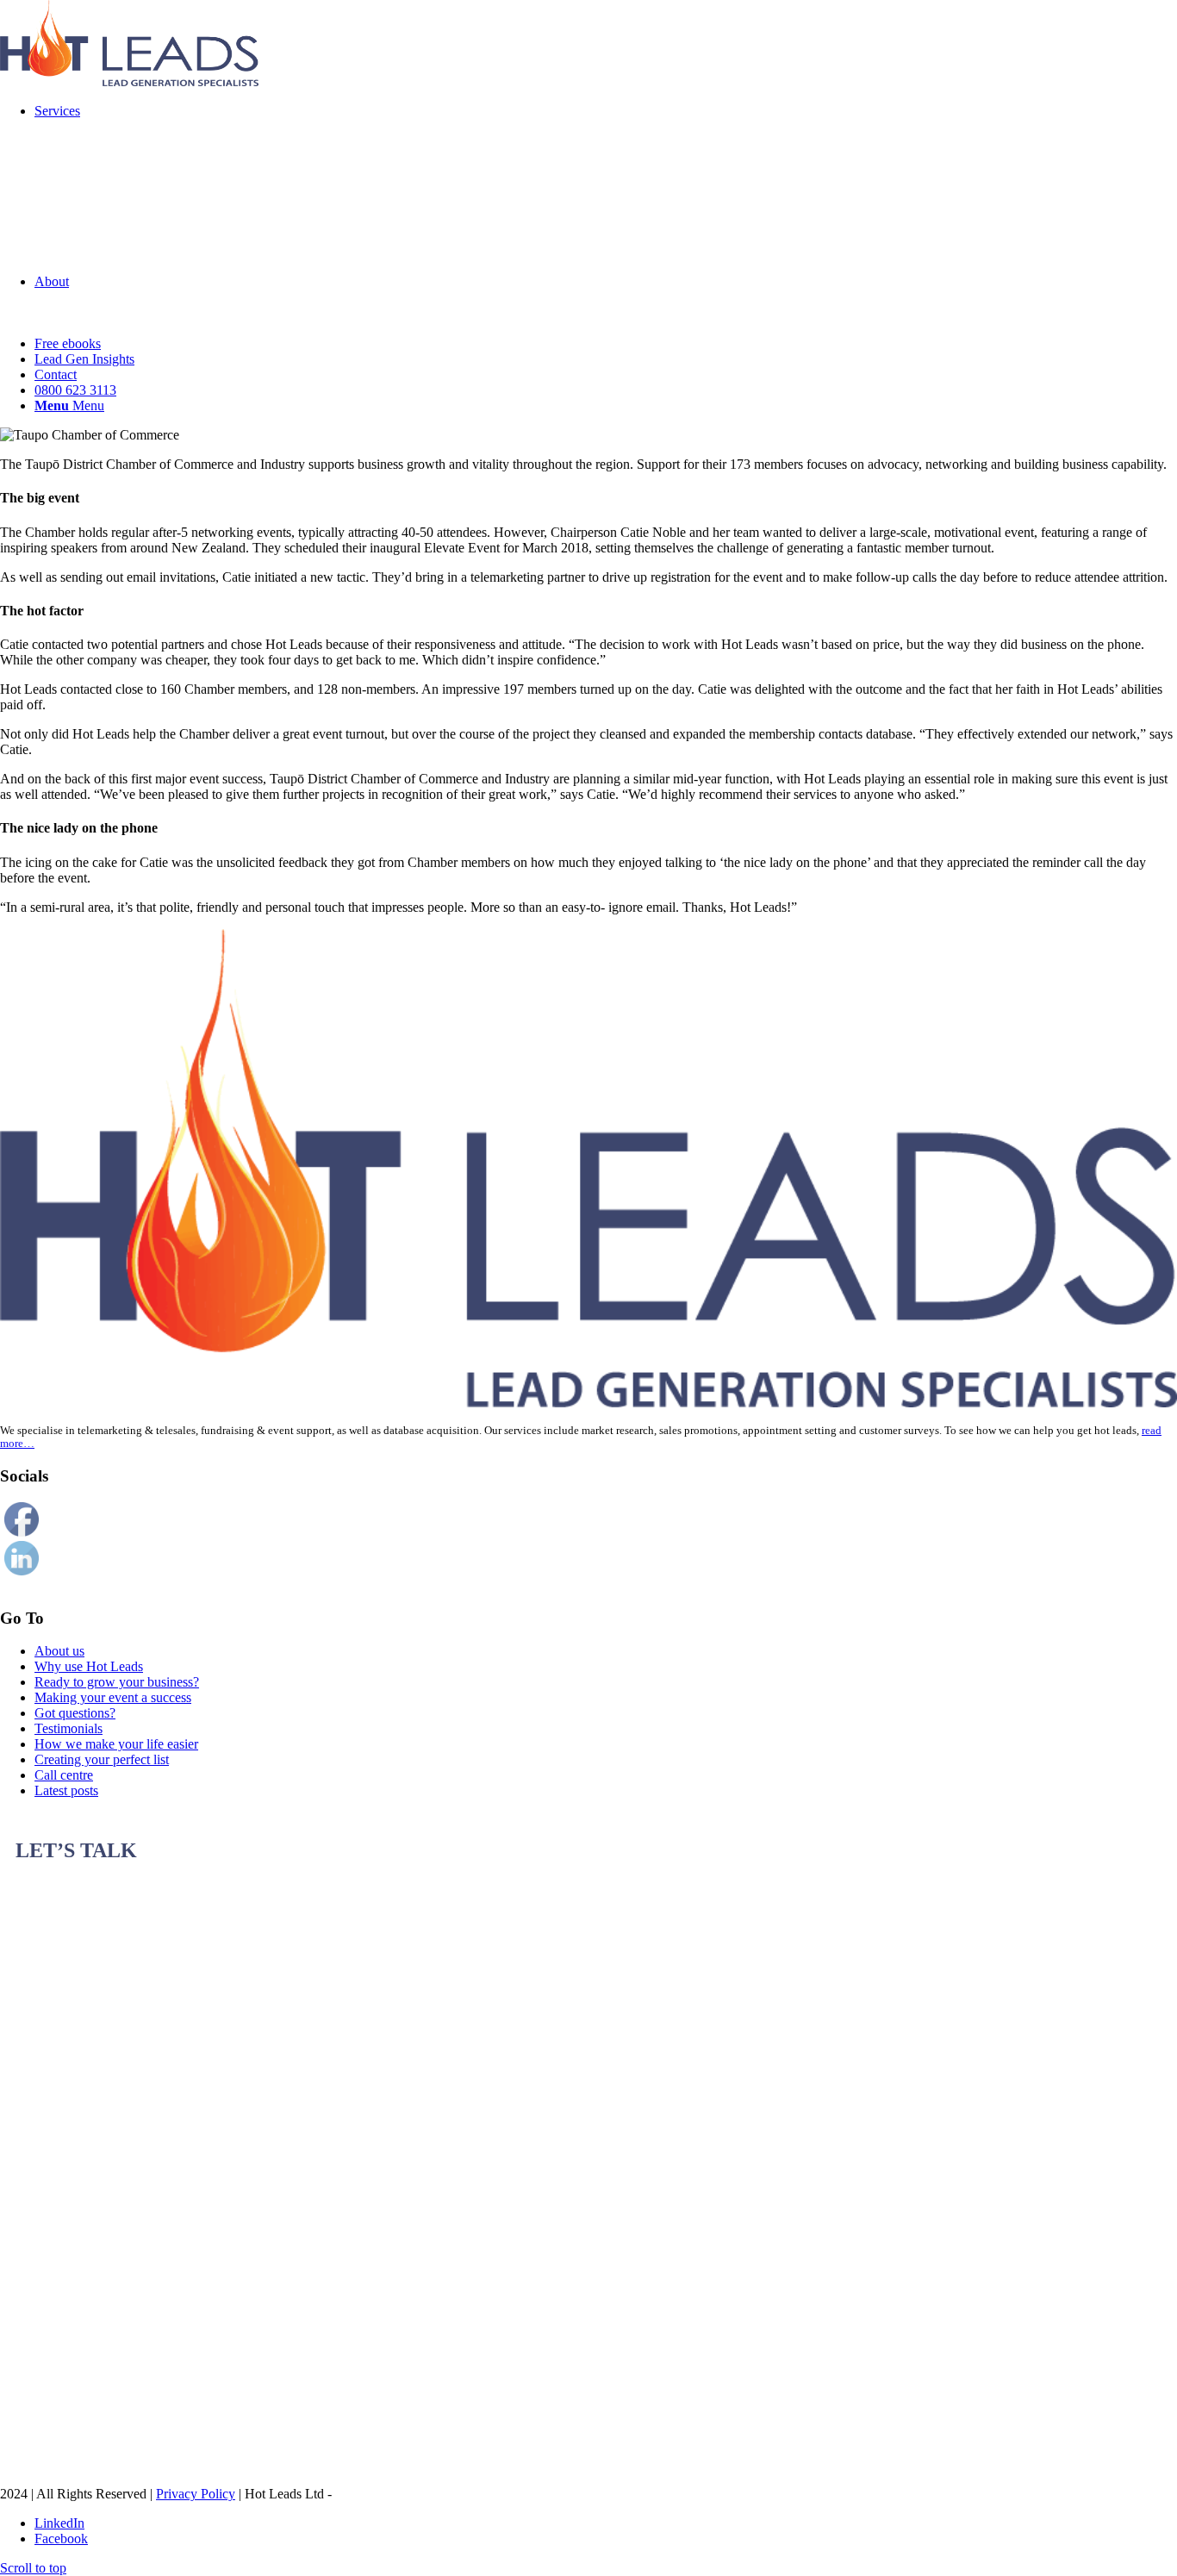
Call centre (64, 1775)
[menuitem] (606, 189)
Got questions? (75, 1713)
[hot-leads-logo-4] (129, 81)
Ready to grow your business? (117, 1682)
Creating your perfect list (102, 1759)
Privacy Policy (196, 2494)
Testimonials (69, 1728)
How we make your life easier (116, 1744)
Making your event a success (113, 1697)
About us (59, 1651)
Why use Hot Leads (89, 1666)
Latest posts (66, 1790)
